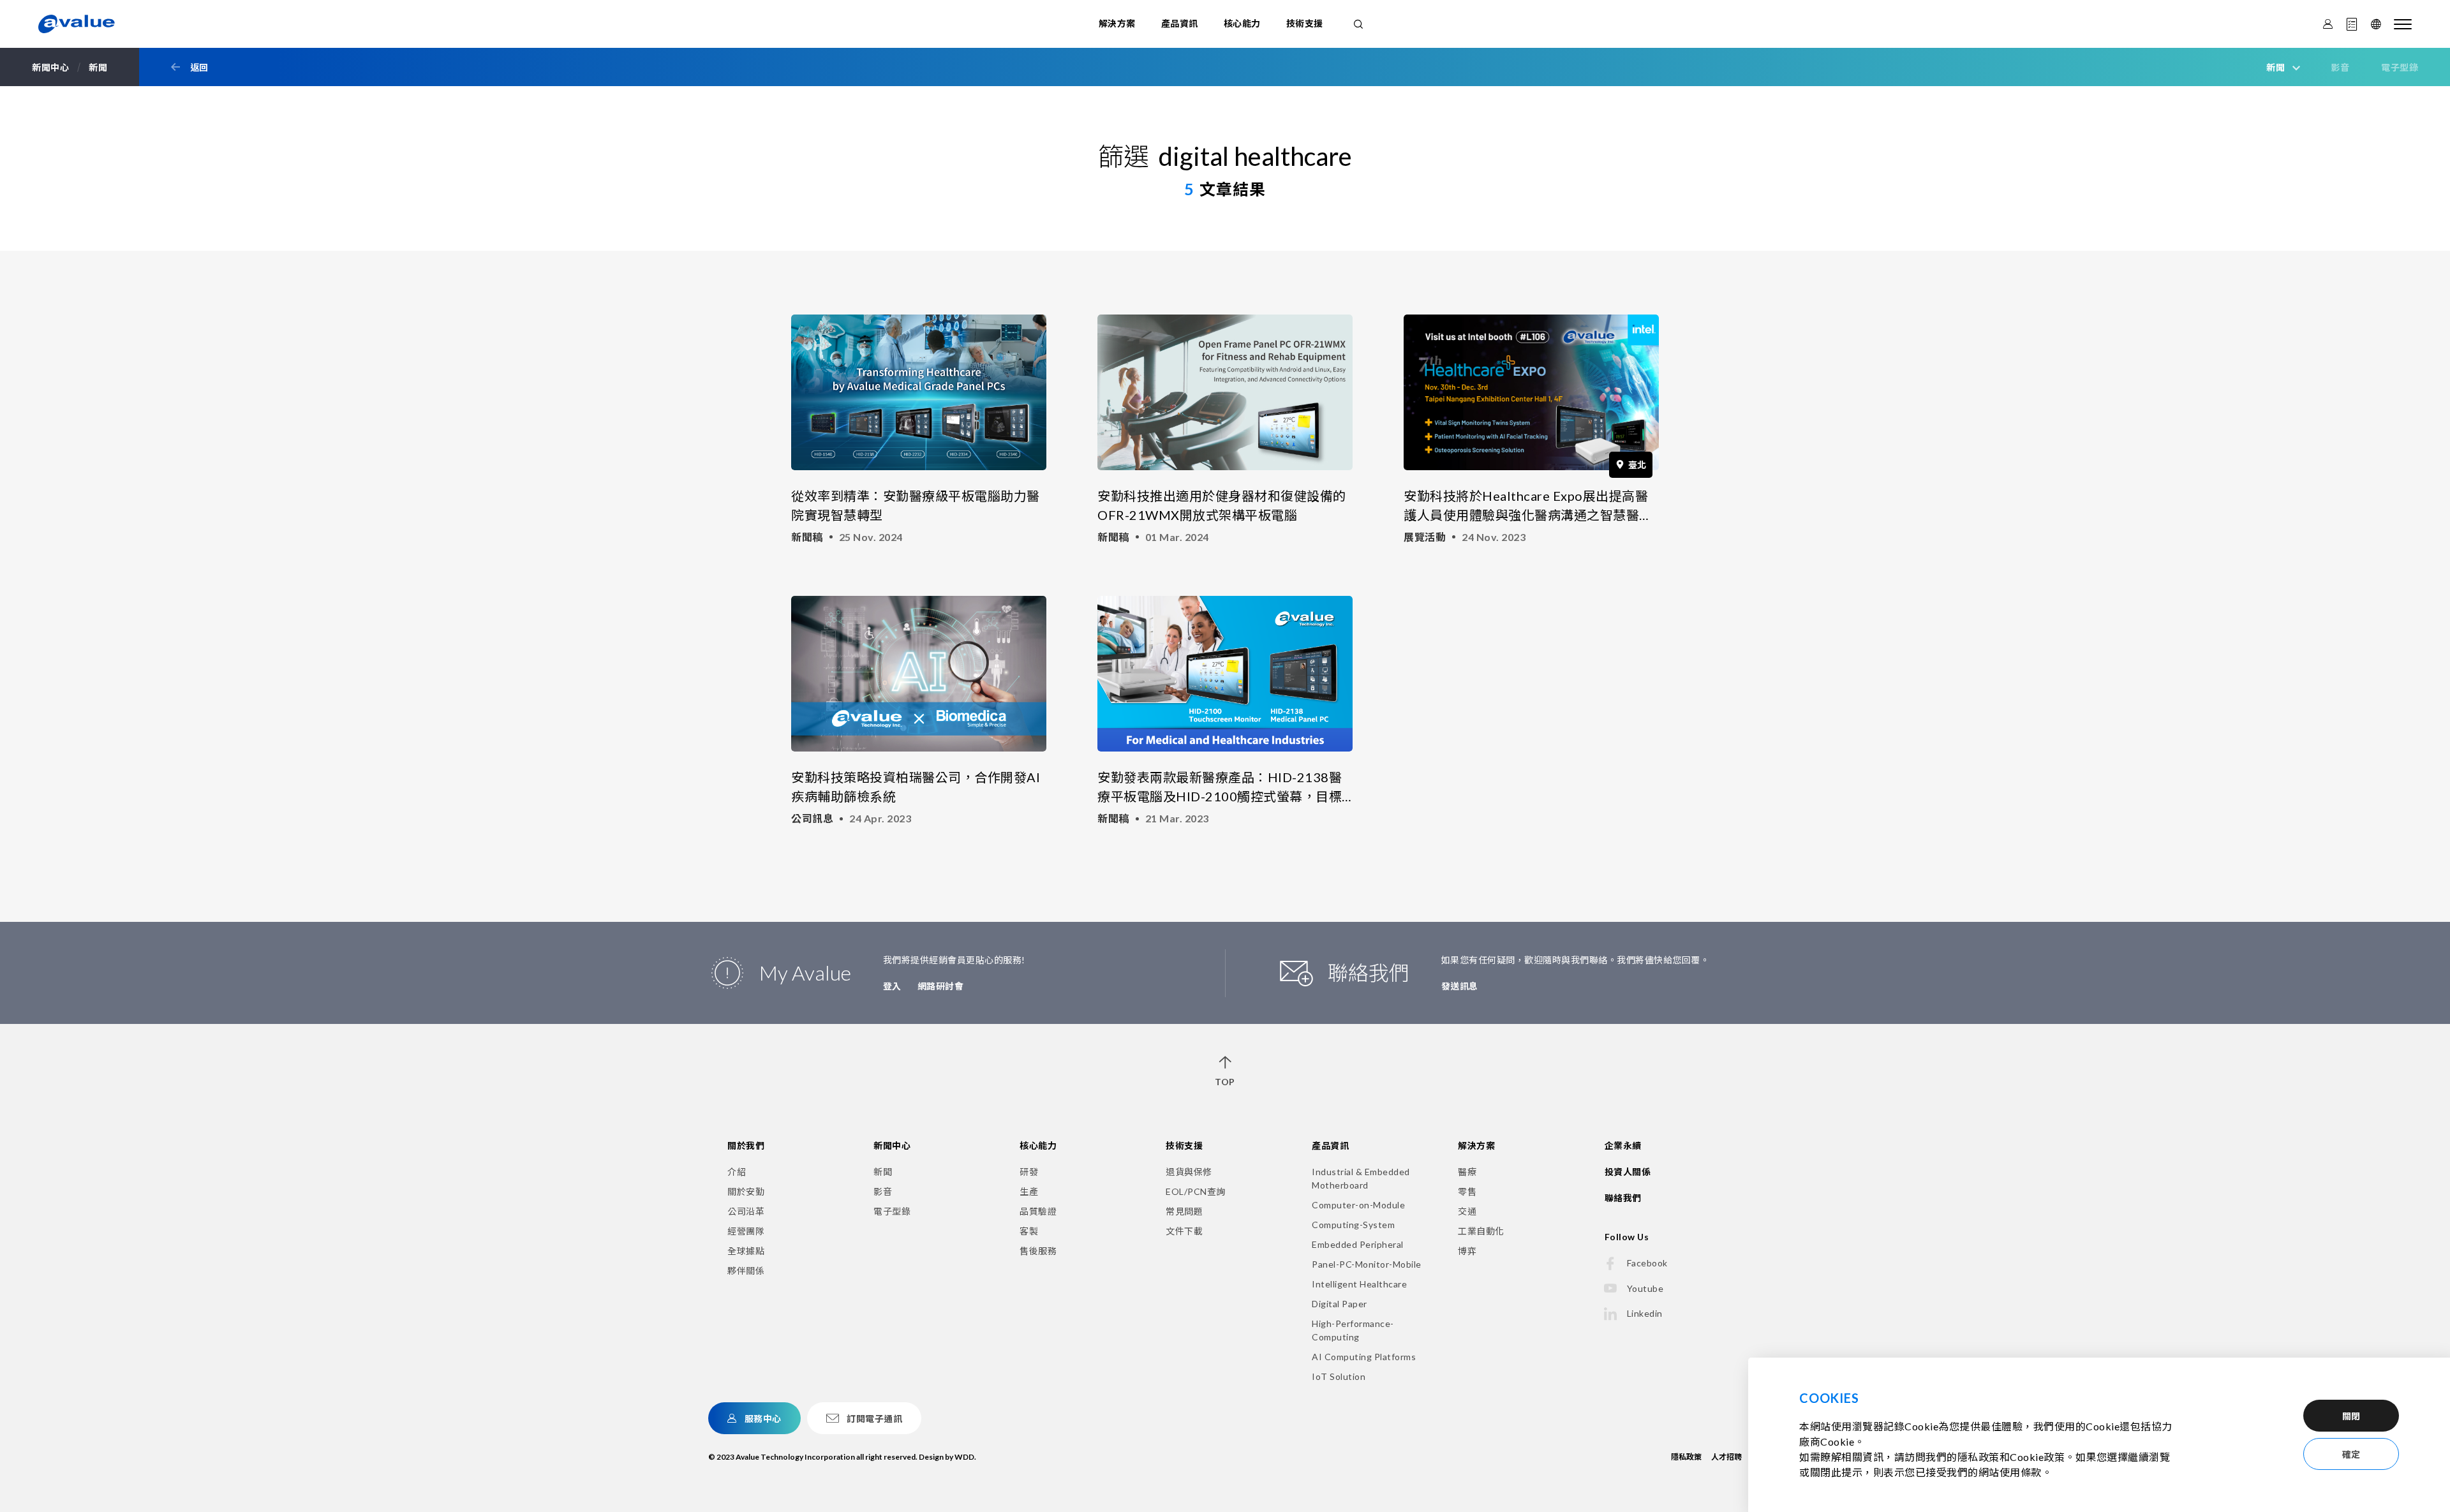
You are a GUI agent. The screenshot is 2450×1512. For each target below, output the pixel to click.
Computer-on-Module (1358, 1205)
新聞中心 (892, 1145)
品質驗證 (1038, 1211)
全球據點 (746, 1251)
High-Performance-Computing (1353, 1330)
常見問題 (1184, 1211)
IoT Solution (1339, 1376)
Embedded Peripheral (1358, 1244)
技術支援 (1305, 23)
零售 (1467, 1191)
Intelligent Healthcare (1359, 1284)
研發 (1029, 1172)
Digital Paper (1340, 1304)
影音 (2340, 67)
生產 (1029, 1191)
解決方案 (1117, 23)
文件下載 (1184, 1231)
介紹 (737, 1172)
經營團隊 (746, 1231)
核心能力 (1242, 23)
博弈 (1467, 1251)
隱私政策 (1686, 1457)
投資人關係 (1628, 1172)
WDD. (965, 1457)
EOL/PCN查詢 (1196, 1191)
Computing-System (1353, 1225)
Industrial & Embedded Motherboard (1361, 1178)
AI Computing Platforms (1364, 1357)
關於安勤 (746, 1191)
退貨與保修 (1189, 1172)
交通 (1467, 1211)
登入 (892, 986)
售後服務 (1038, 1251)
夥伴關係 (746, 1271)
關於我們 (746, 1145)
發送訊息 (1460, 986)
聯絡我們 (1623, 1198)
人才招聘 (1726, 1457)
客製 (1029, 1231)
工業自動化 (1481, 1231)
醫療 (1467, 1172)
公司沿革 (746, 1211)
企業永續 (1623, 1145)
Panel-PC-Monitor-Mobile (1367, 1264)
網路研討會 (941, 986)
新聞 (883, 1172)
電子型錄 (2400, 67)
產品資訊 (1180, 23)
